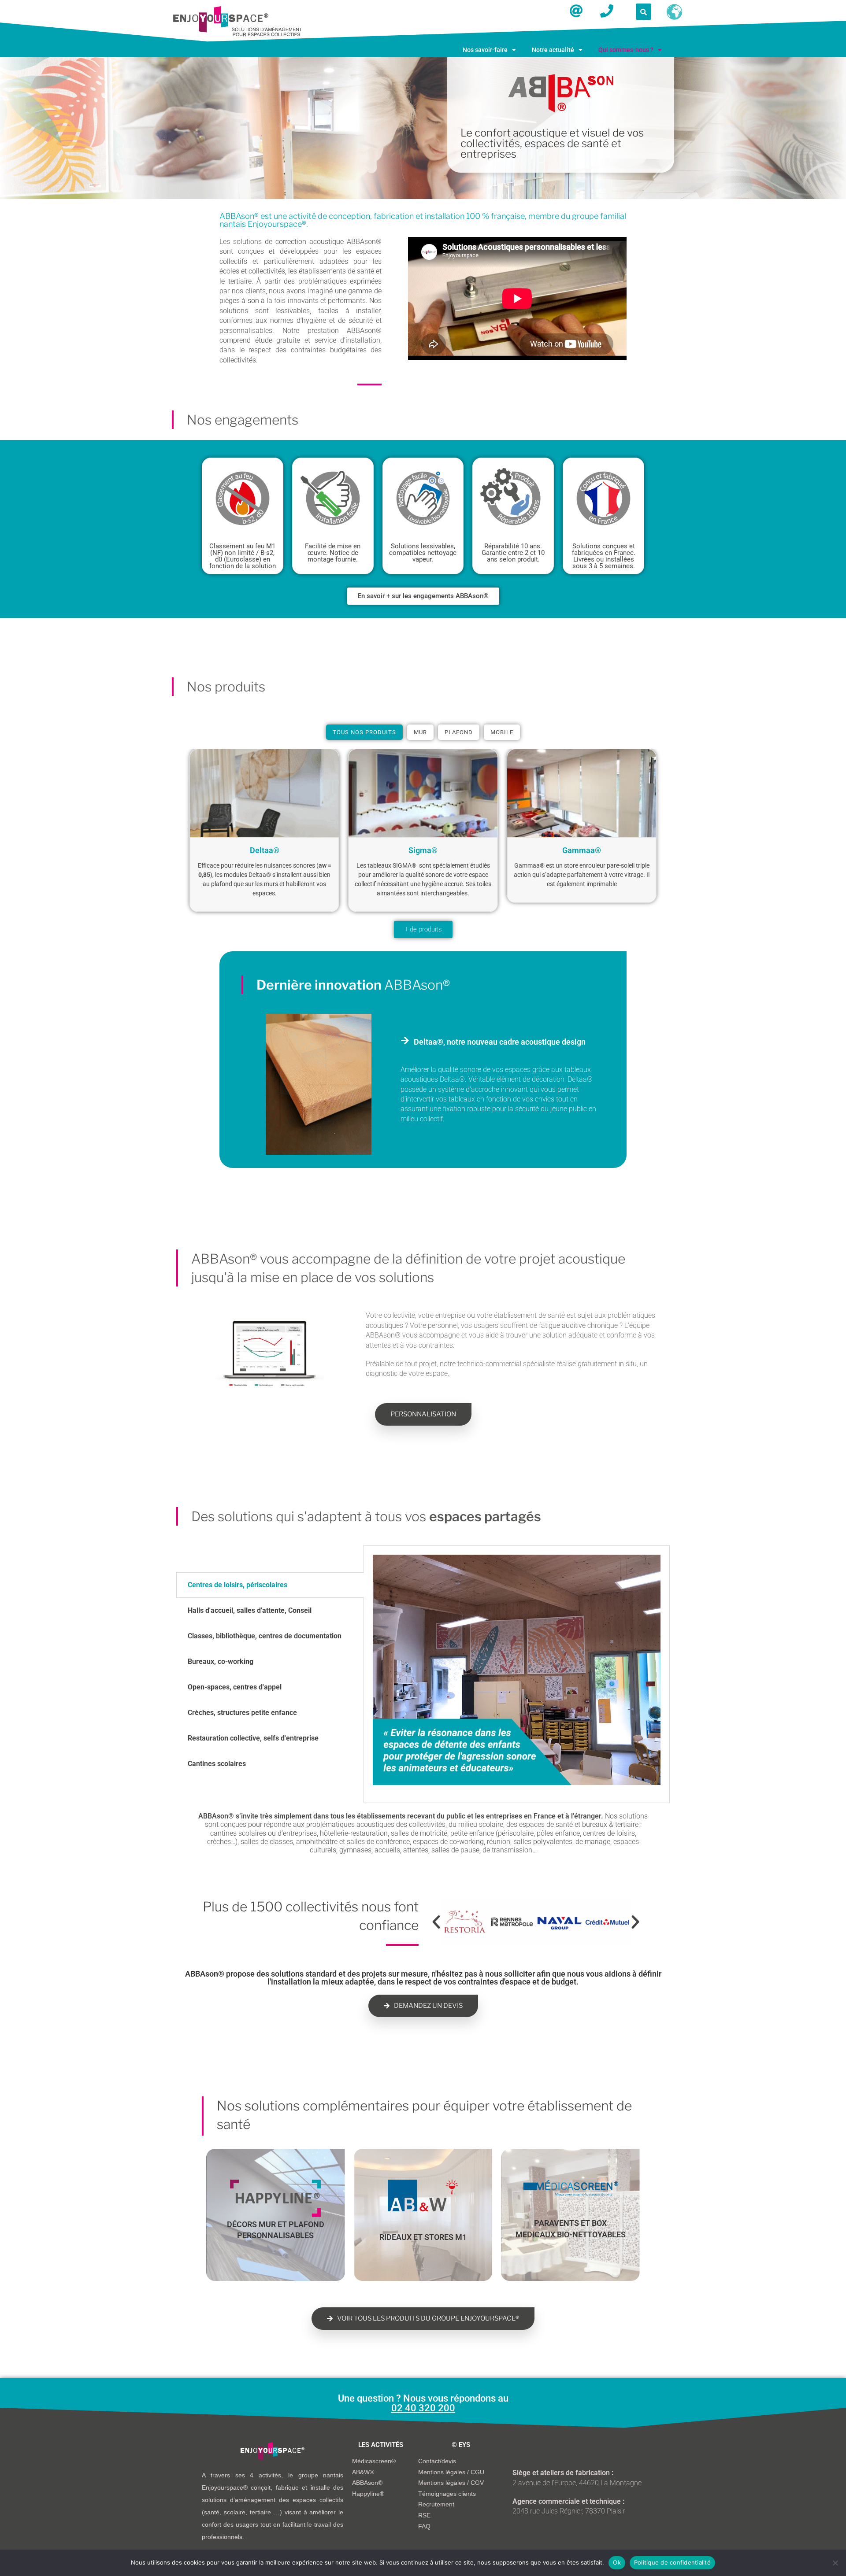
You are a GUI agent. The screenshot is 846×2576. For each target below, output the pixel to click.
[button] (489, 50)
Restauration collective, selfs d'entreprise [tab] (253, 1738)
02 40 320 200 (423, 2408)
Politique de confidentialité (672, 2562)
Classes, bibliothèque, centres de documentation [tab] (265, 1636)
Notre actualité (553, 50)
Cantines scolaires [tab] (217, 1764)
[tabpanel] (517, 1674)
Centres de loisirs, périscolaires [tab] (237, 1585)
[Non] (835, 2563)
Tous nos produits (364, 732)
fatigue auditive (562, 1325)
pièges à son (239, 301)
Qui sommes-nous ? (626, 50)
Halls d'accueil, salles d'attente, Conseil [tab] (250, 1610)
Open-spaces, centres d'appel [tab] (235, 1687)
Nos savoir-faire (485, 50)
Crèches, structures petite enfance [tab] (242, 1713)
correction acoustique (310, 242)
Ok (617, 2562)
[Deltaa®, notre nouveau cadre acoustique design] (405, 1041)
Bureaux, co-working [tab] (221, 1661)
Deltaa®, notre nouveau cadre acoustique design (500, 1042)
